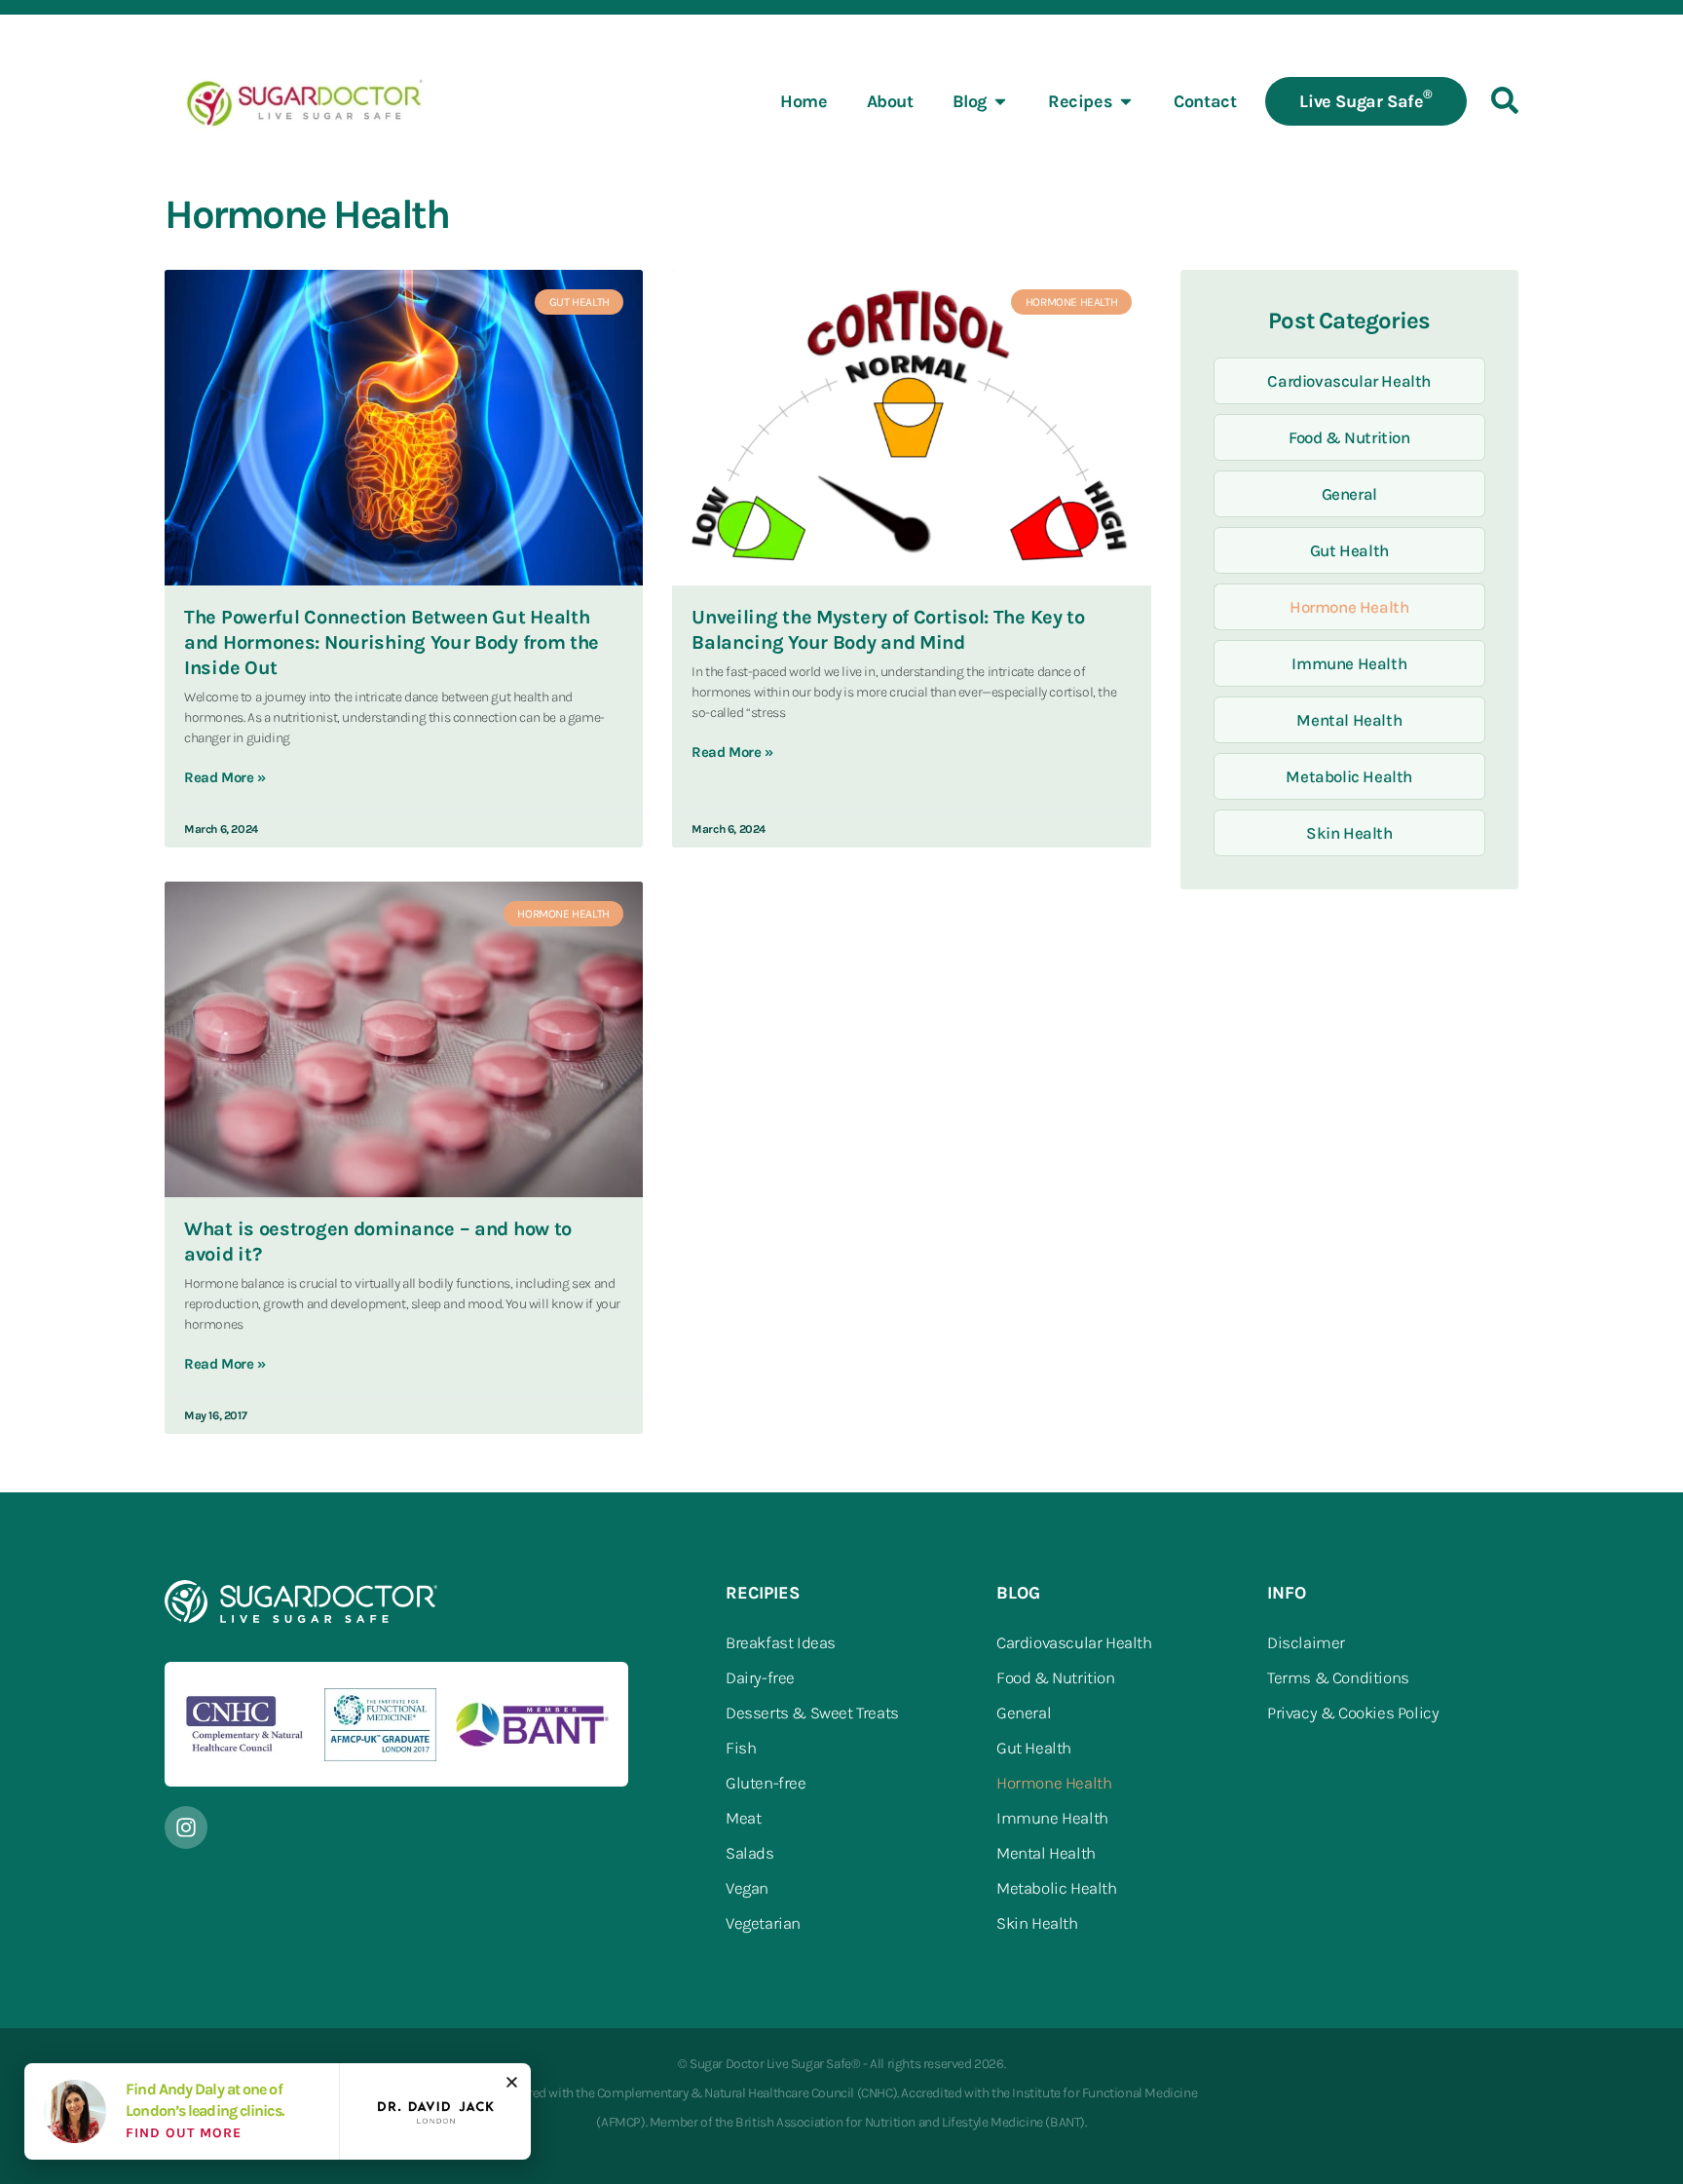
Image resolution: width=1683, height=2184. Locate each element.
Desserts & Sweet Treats (812, 1713)
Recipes (1080, 101)
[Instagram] (186, 1827)
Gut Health (1349, 550)
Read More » (225, 777)
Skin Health (1349, 833)
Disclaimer (1306, 1642)
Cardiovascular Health (1349, 381)
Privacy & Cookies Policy (1353, 1713)
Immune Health (1349, 663)
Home (804, 101)
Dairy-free (760, 1677)
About (890, 101)
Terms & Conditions (1338, 1677)
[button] (512, 2082)
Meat (743, 1818)
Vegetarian (763, 1923)
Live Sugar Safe (1366, 99)
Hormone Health (1349, 607)
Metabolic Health (1349, 776)
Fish (741, 1748)
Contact (1205, 101)
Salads (750, 1853)
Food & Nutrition (1349, 437)
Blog (970, 101)
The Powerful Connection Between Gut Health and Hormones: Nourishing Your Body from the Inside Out (392, 642)
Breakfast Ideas (781, 1642)
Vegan (747, 1888)
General (1349, 494)
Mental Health (1349, 720)
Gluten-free (766, 1783)
